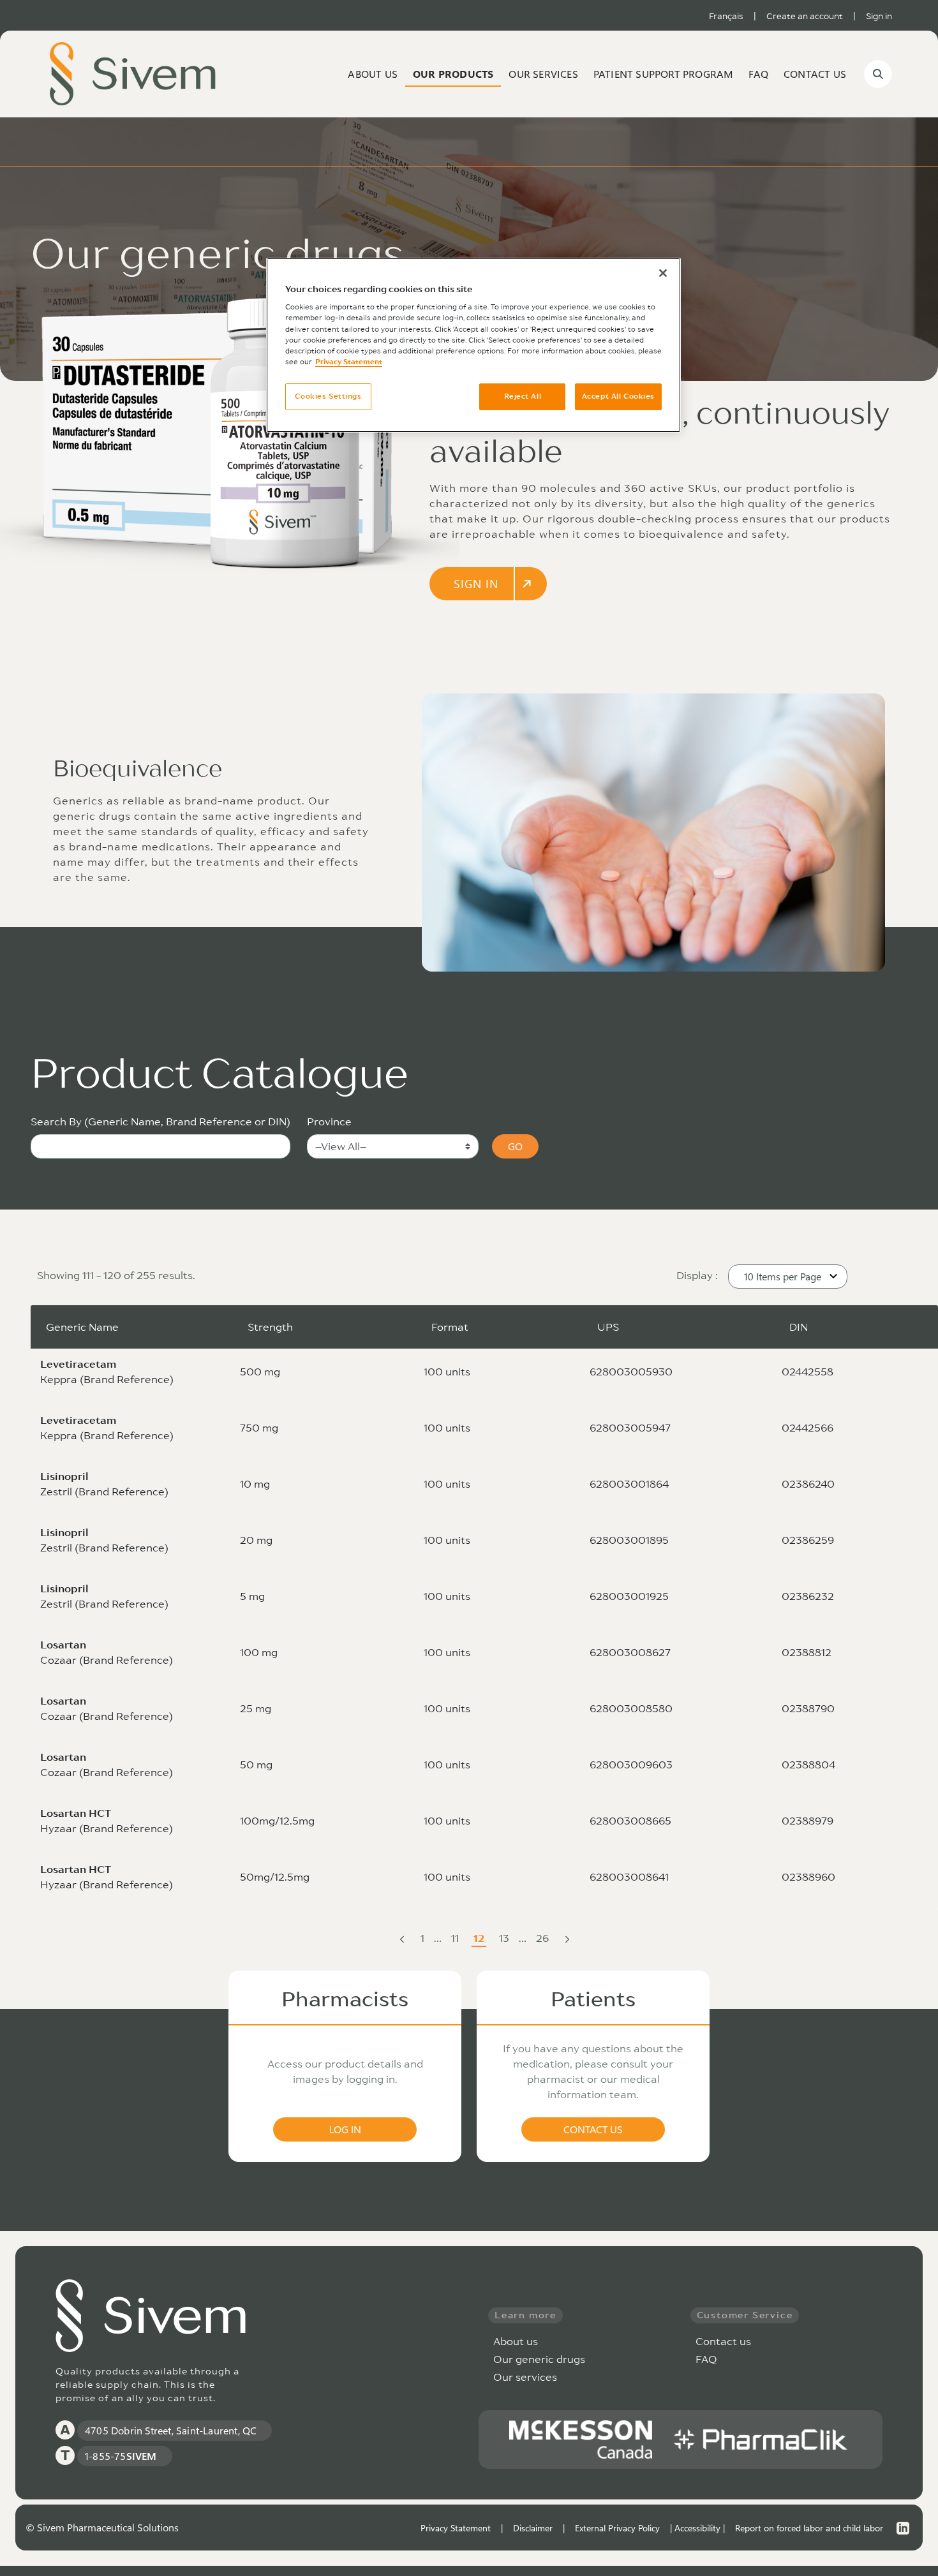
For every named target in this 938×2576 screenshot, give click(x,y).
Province (329, 1121)
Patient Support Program (664, 74)
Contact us (815, 74)
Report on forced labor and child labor (809, 2528)
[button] (788, 1277)
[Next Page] (567, 1938)
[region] (473, 345)
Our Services (543, 74)
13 (505, 1939)
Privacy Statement (456, 2528)
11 (456, 1939)
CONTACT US (593, 2129)
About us (373, 74)
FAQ (758, 74)
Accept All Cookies (618, 396)
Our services (525, 2377)
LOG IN (345, 2129)
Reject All (523, 396)
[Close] (663, 273)
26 (544, 1939)
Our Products (453, 74)
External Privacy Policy (617, 2528)
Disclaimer (533, 2528)
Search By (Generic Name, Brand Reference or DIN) (160, 1121)
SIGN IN (476, 584)
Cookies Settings (328, 396)
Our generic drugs (539, 2359)
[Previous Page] (402, 1938)
